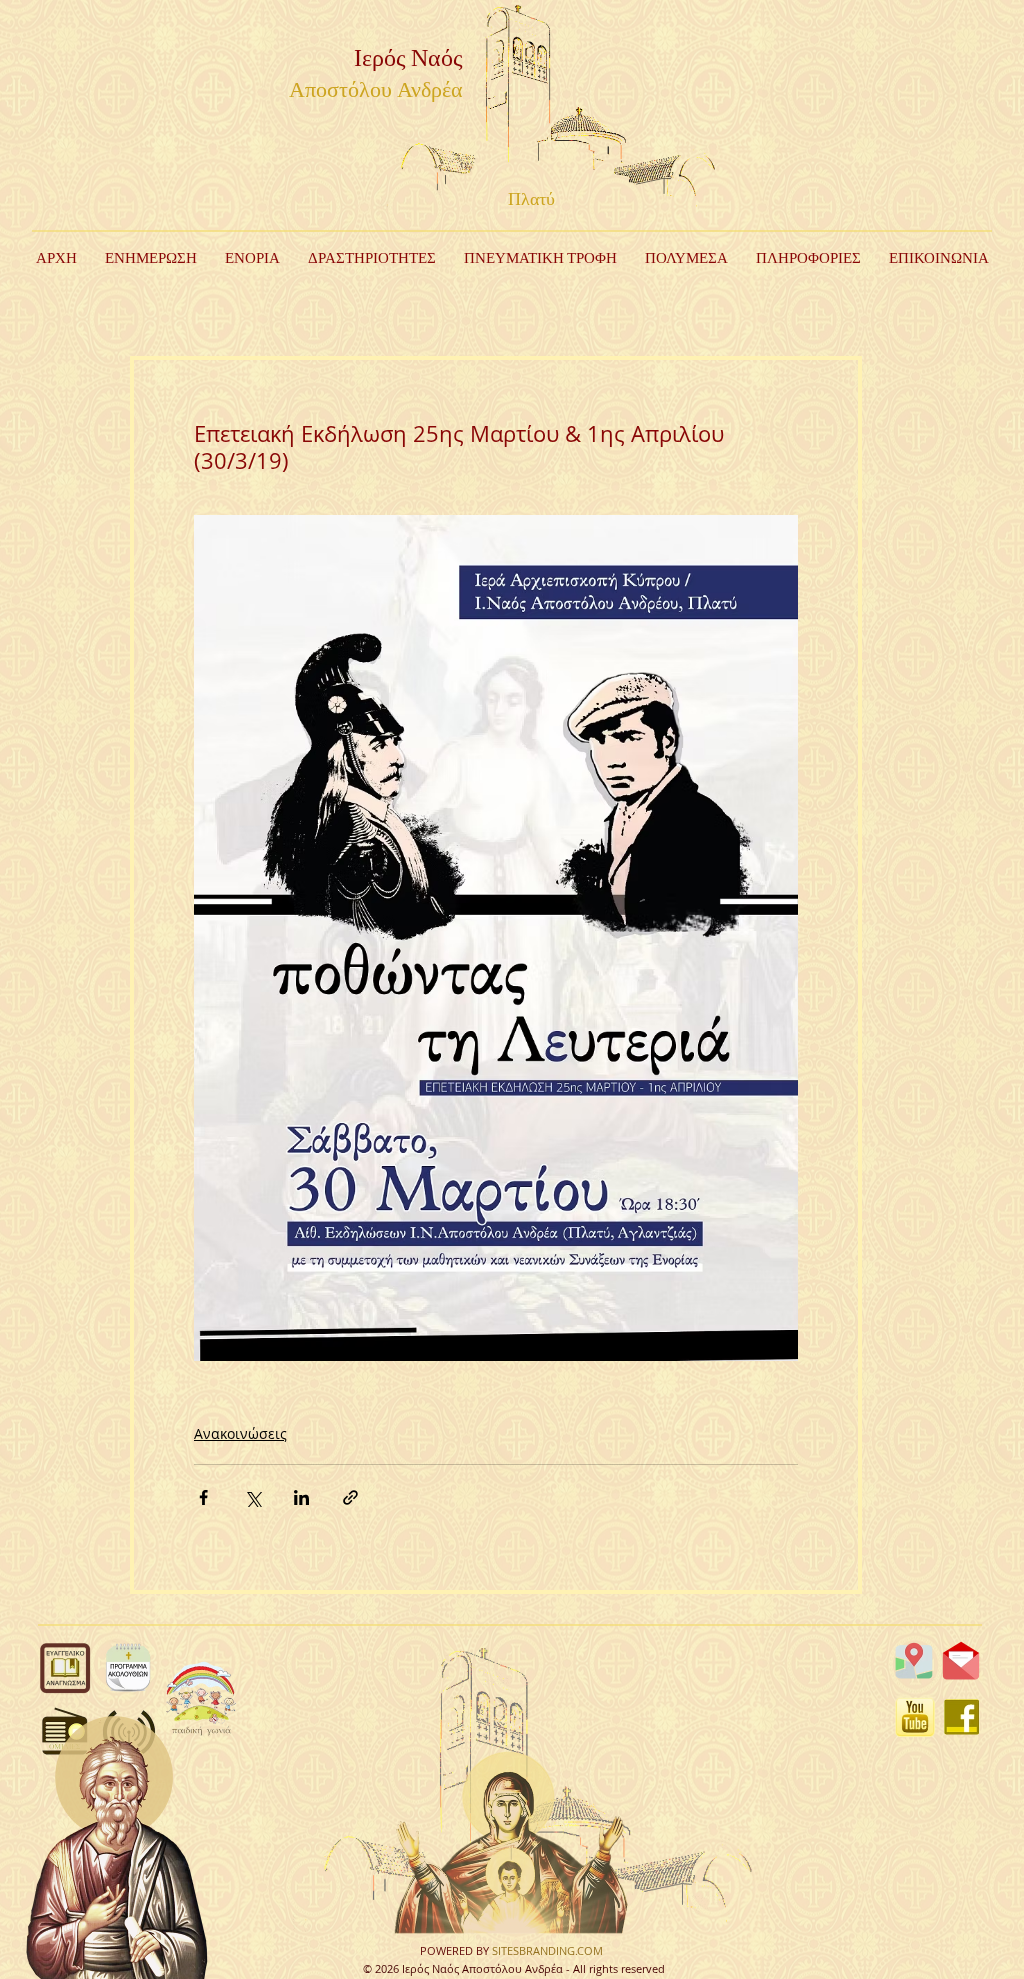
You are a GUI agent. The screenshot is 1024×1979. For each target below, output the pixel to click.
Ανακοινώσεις (240, 1433)
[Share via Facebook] (203, 1497)
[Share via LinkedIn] (301, 1497)
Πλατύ (531, 200)
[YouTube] (915, 1717)
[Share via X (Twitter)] (252, 1497)
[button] (372, 259)
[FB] (962, 1717)
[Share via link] (350, 1497)
